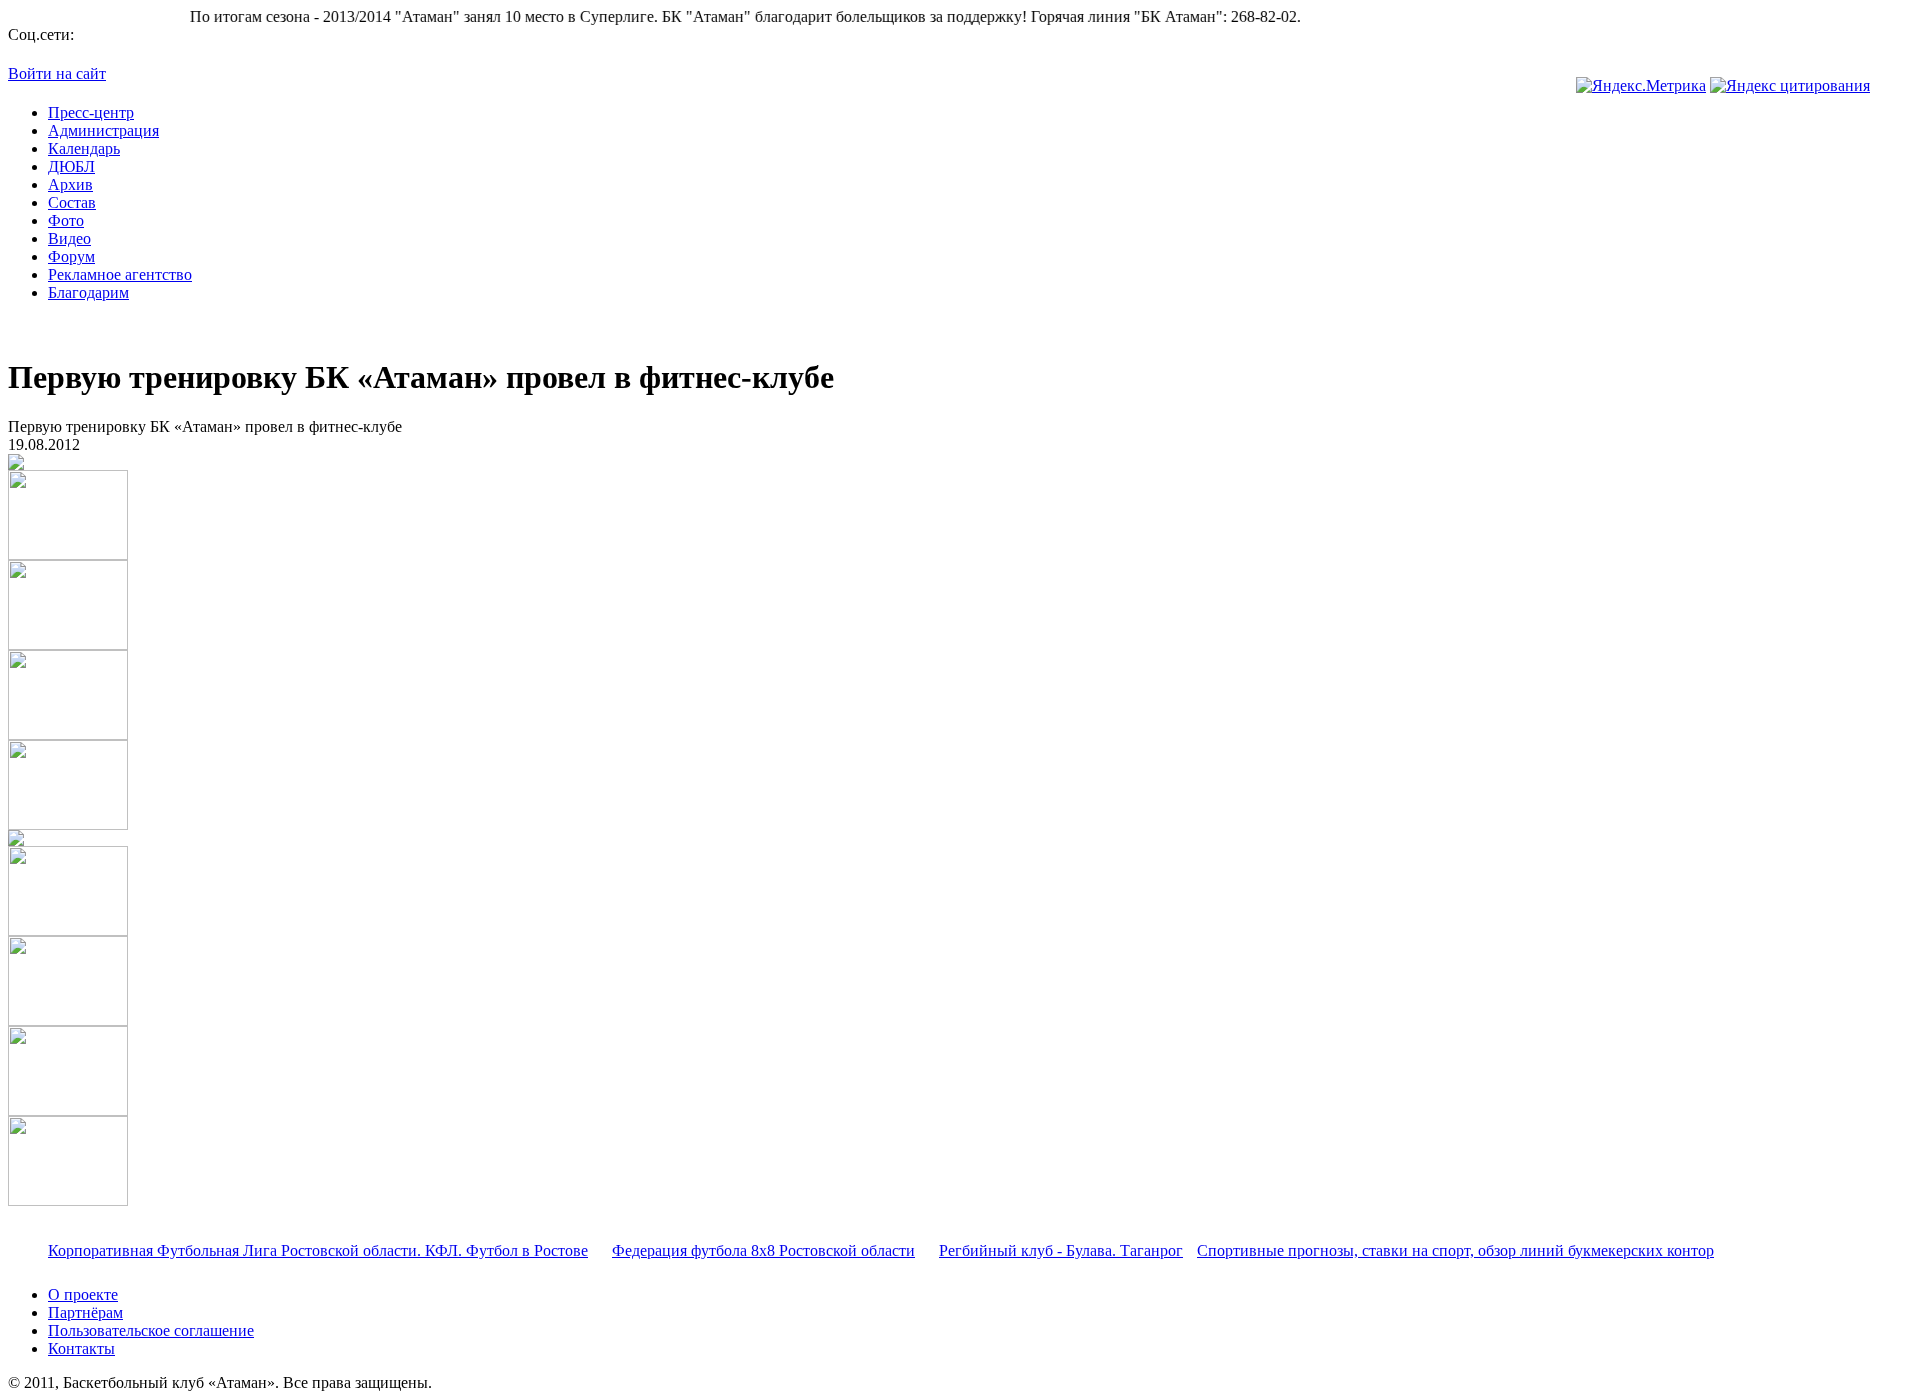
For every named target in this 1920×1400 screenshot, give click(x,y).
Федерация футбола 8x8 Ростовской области (763, 1250)
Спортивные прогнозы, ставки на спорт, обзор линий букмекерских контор (1455, 1250)
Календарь (84, 148)
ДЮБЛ (71, 166)
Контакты (81, 1348)
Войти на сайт (57, 73)
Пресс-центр (91, 112)
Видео (69, 238)
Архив (70, 184)
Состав (72, 202)
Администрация (103, 130)
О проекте (83, 1294)
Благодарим (88, 292)
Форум (71, 256)
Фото (66, 220)
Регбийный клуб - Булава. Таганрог (1061, 1250)
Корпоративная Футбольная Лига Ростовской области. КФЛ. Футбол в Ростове (318, 1250)
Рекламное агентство (120, 274)
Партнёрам (85, 1312)
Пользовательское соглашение (151, 1330)
